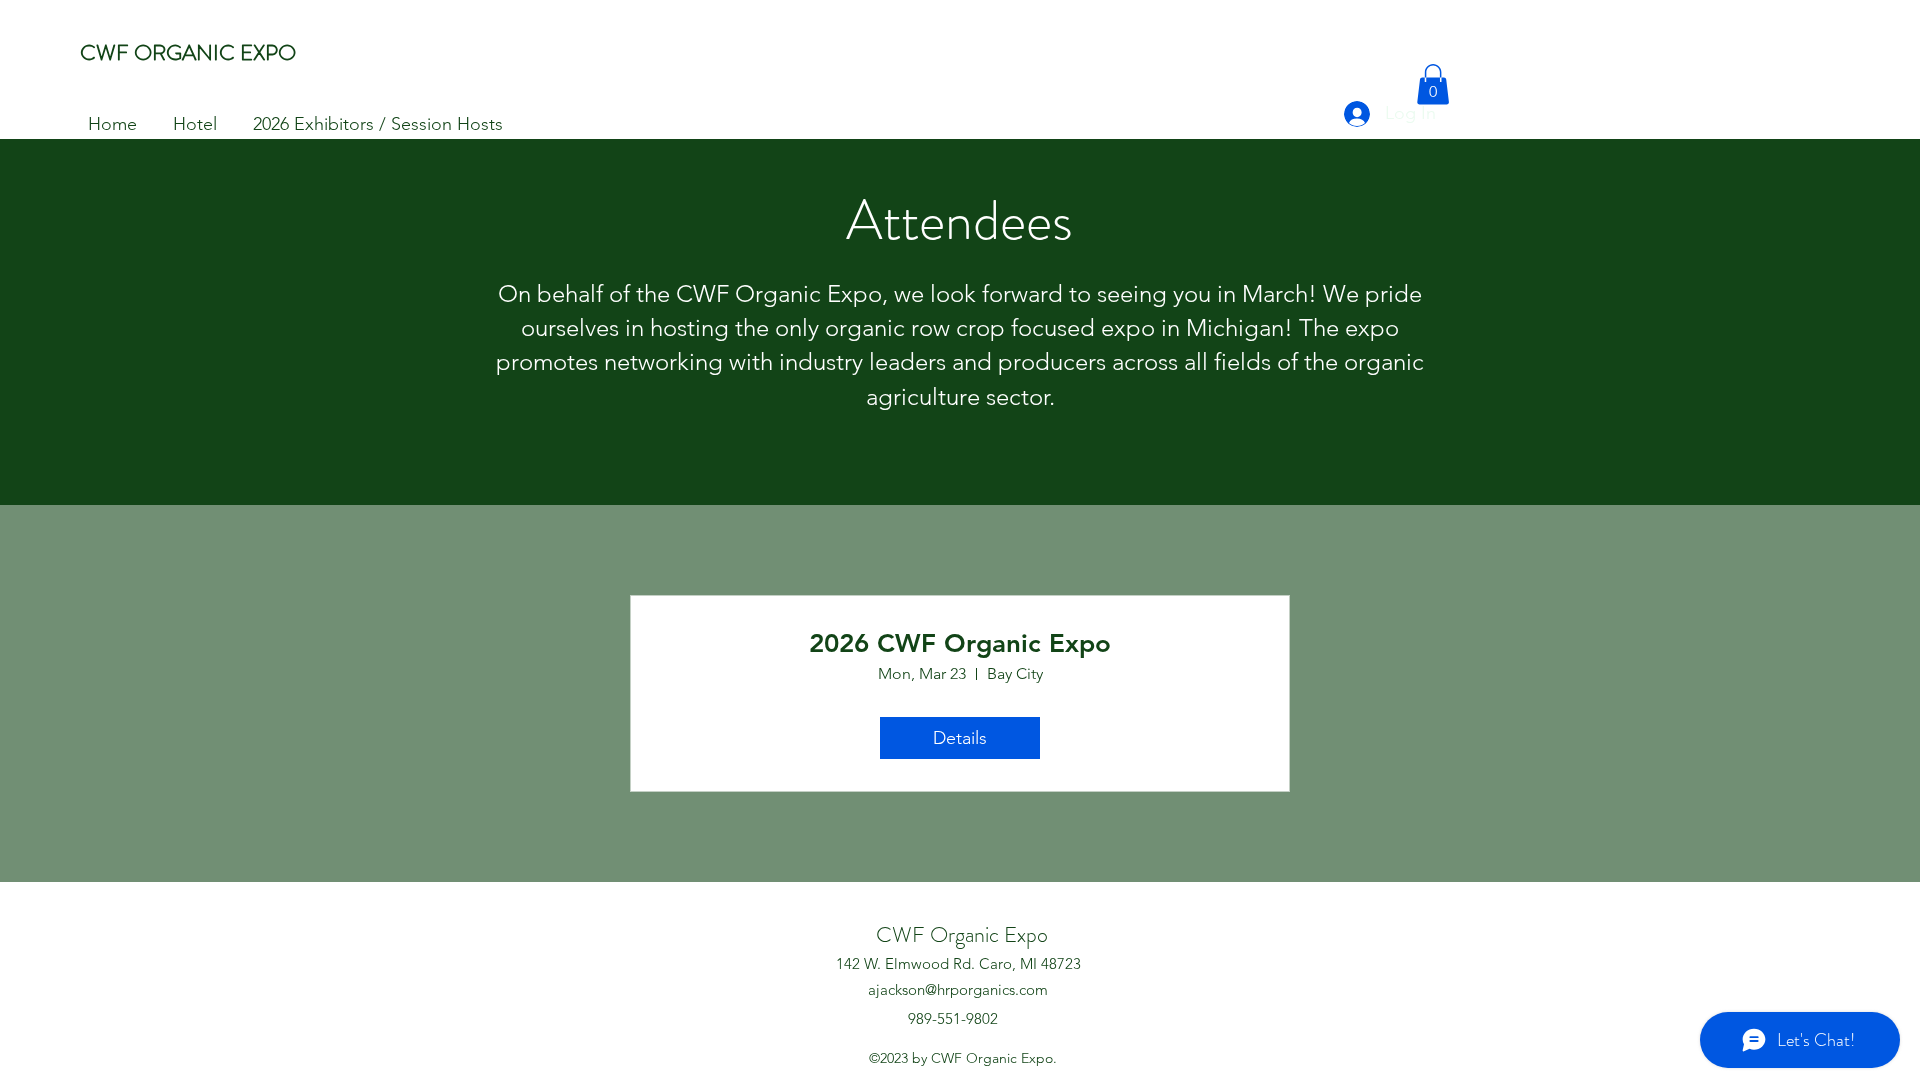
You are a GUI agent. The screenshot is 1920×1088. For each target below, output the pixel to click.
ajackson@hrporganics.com (958, 989)
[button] (1433, 84)
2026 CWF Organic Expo (960, 643)
